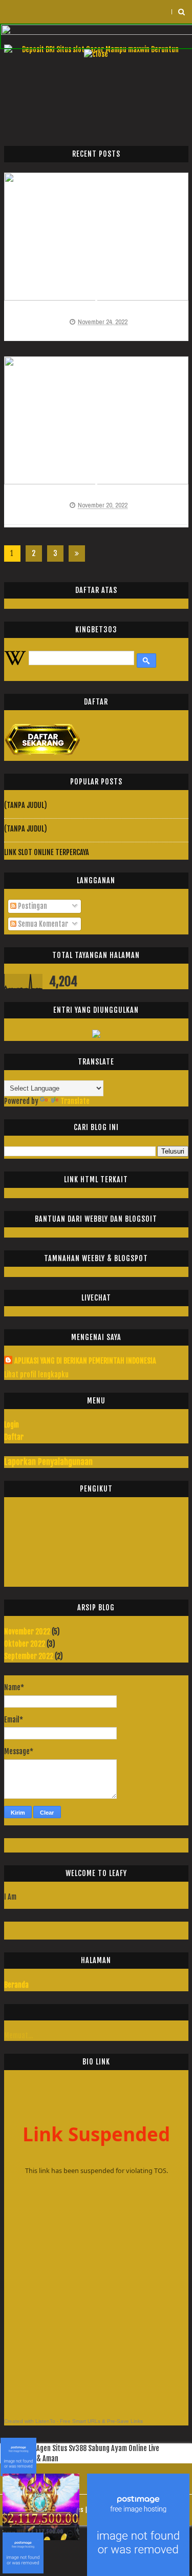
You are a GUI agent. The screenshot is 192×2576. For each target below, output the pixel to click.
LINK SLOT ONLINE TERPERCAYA (47, 852)
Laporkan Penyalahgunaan (48, 1462)
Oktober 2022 (25, 1644)
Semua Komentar (42, 924)
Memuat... (18, 2036)
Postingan (32, 906)
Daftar (14, 1437)
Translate (75, 1101)
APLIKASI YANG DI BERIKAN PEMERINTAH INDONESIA (85, 1361)
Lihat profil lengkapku (36, 1375)
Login (12, 1425)
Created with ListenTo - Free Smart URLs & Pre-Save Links (73, 2421)
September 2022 (29, 1656)
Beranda (16, 1985)
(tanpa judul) (26, 805)
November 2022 (27, 1632)
